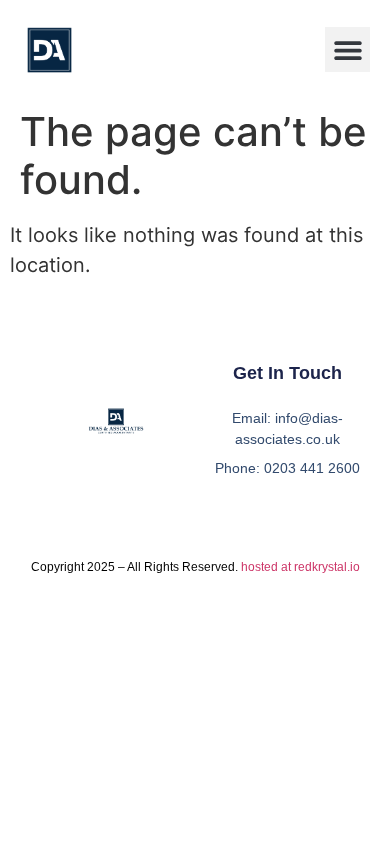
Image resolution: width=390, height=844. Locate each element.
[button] (347, 49)
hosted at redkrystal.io (300, 567)
